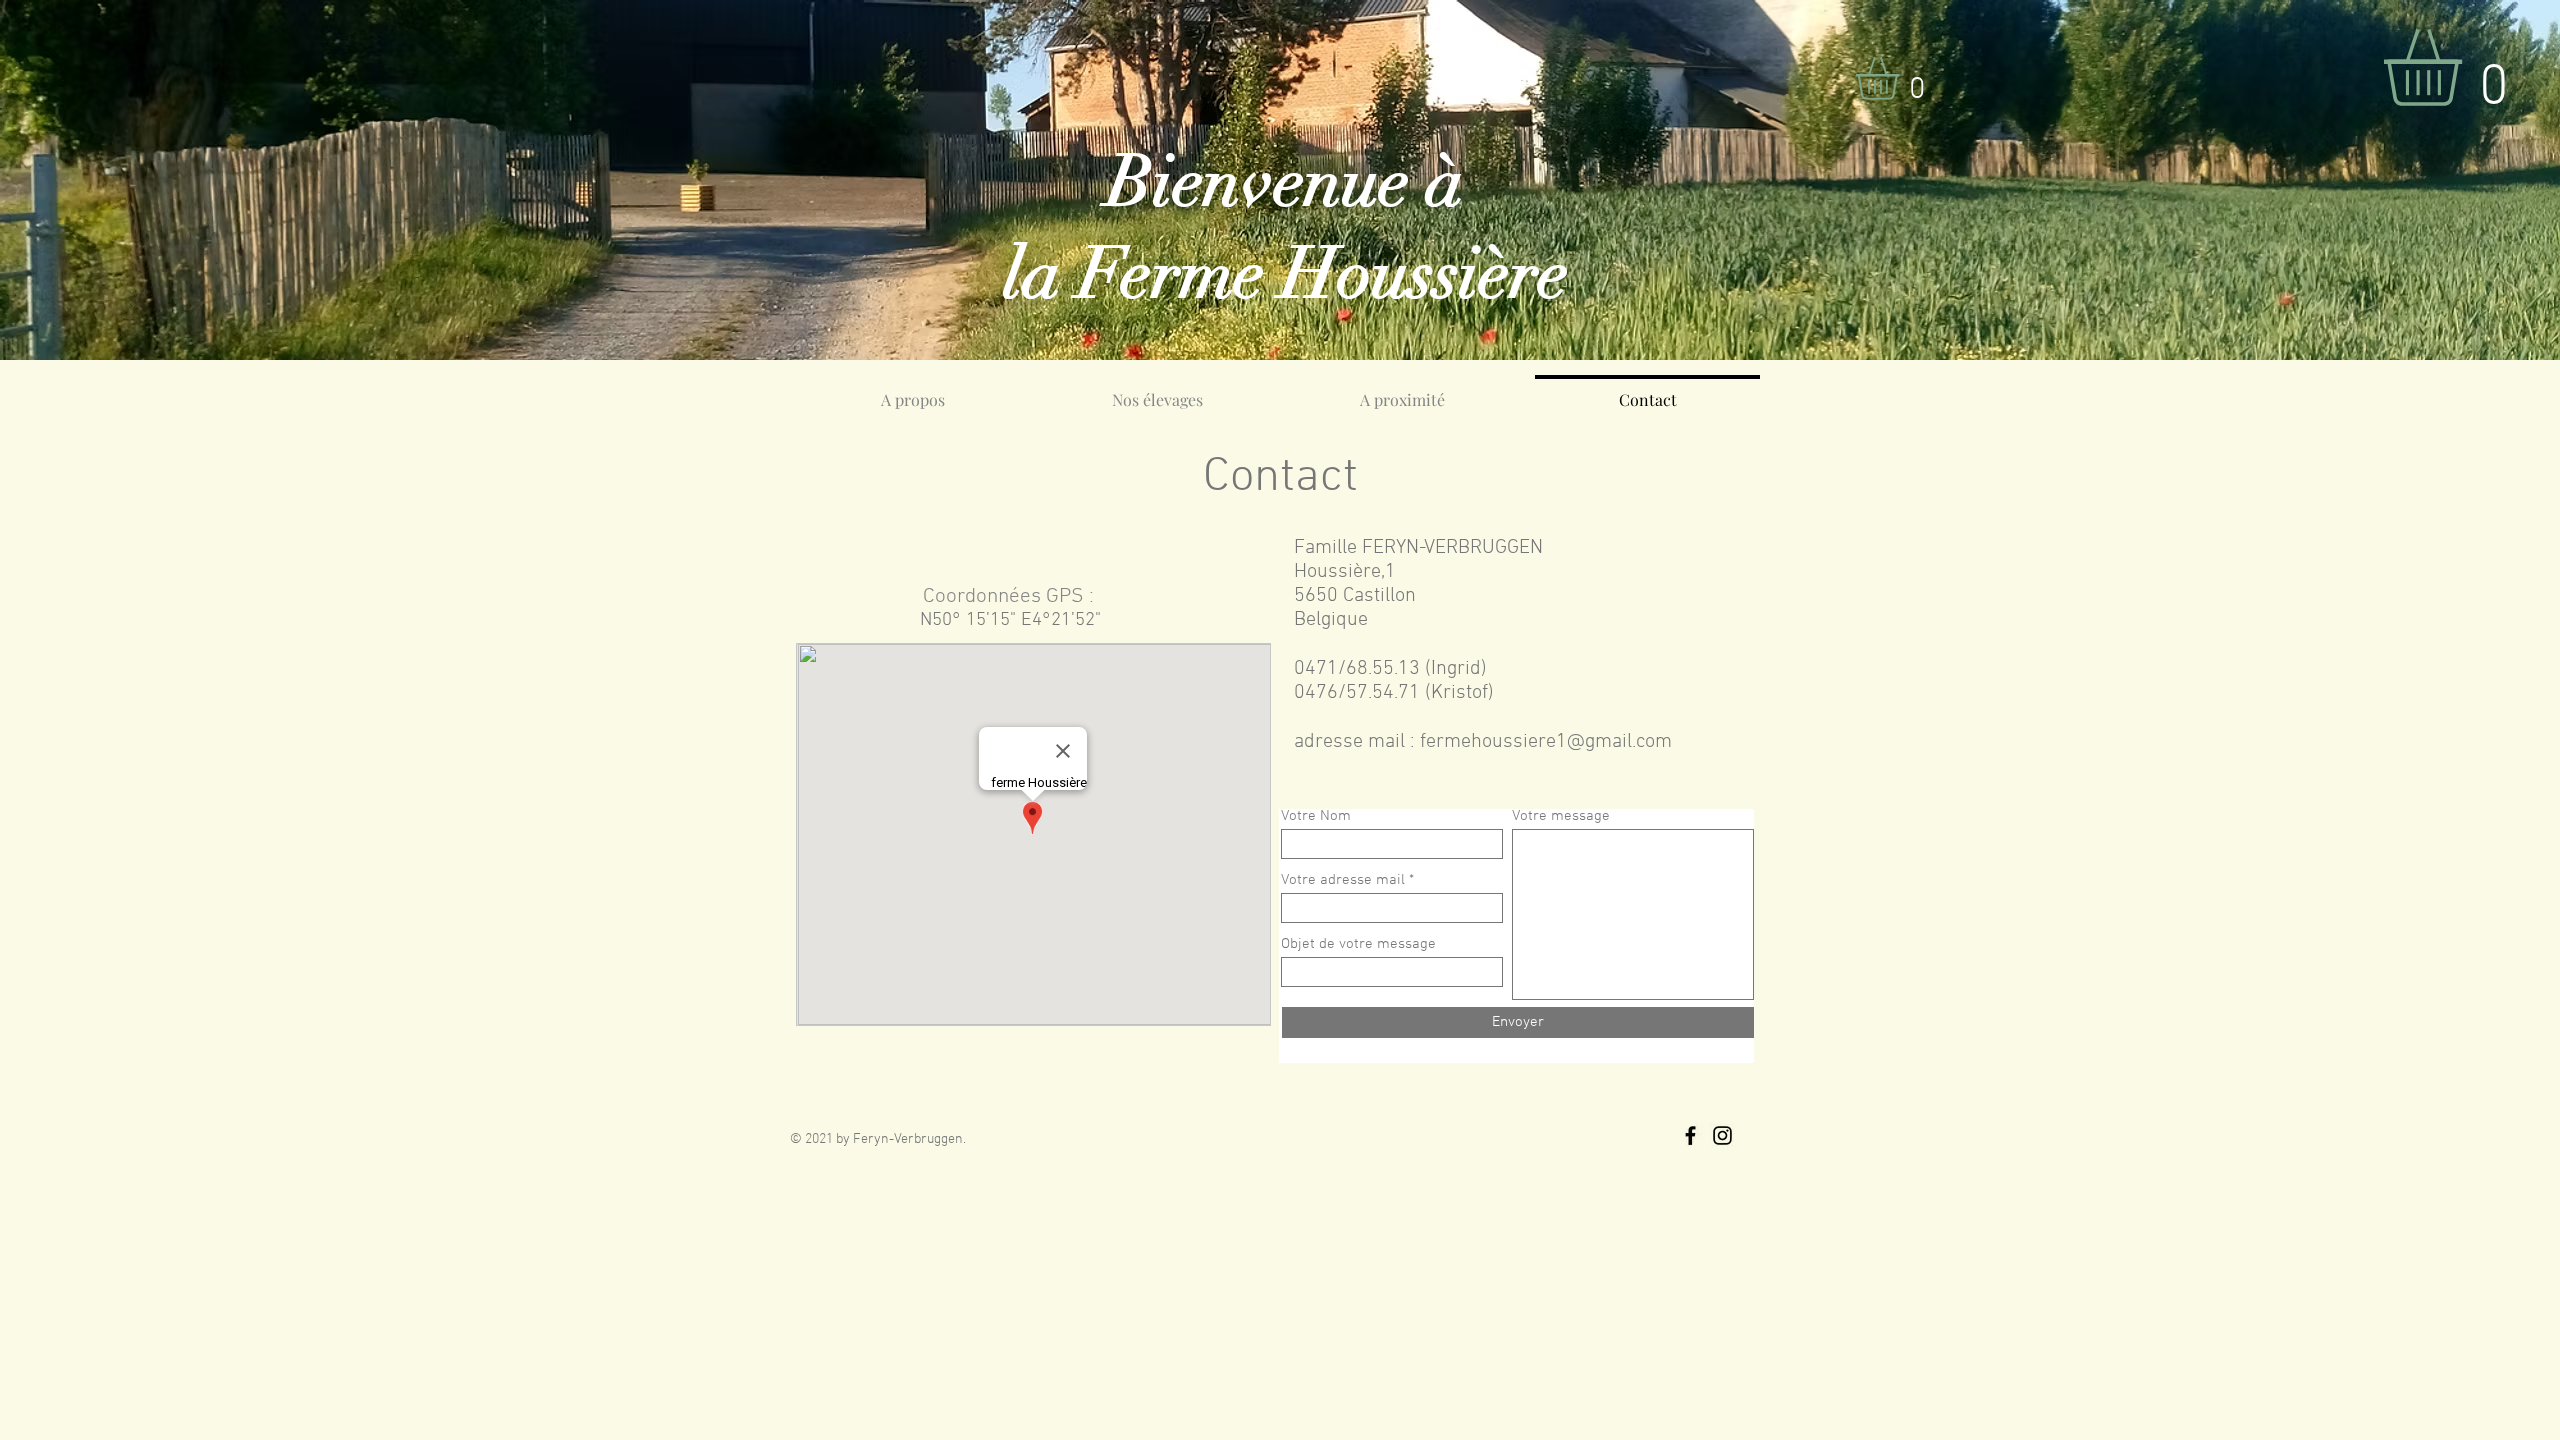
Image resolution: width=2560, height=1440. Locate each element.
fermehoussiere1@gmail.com (1546, 742)
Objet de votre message (1358, 944)
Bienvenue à (1285, 182)
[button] (1902, 78)
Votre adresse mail (1343, 880)
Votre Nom (1316, 816)
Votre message (1561, 816)
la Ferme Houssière (1285, 274)
